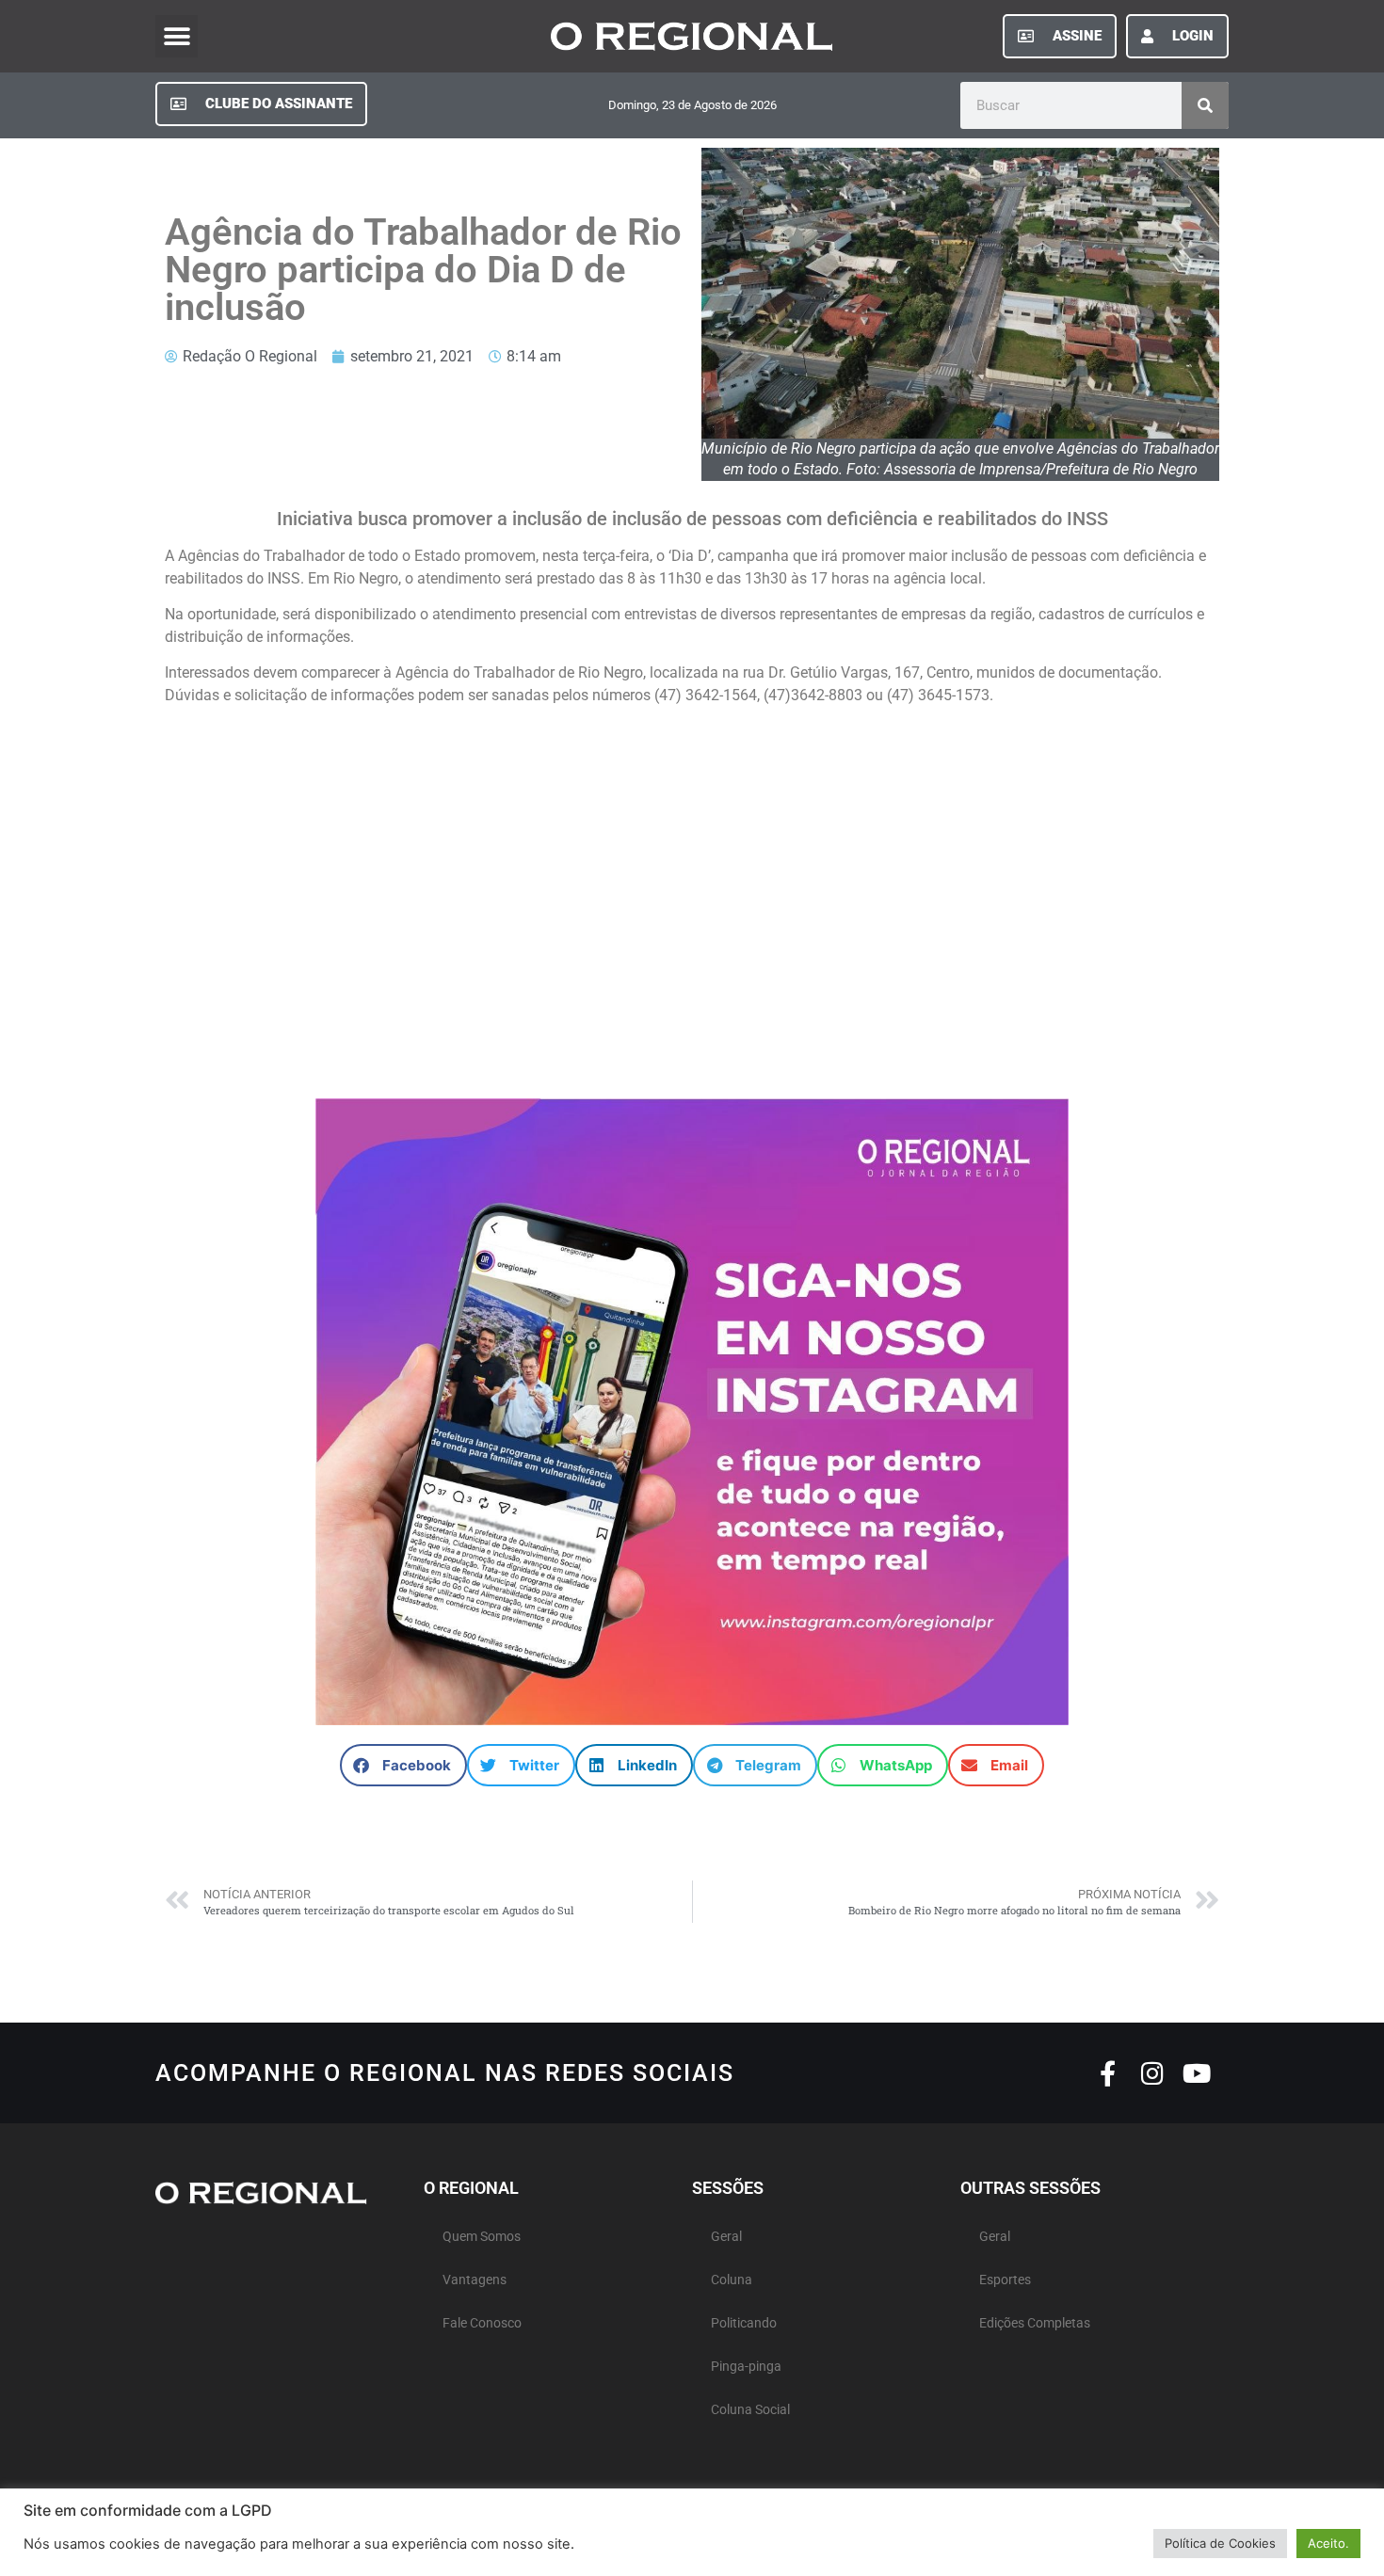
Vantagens (475, 2280)
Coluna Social (750, 2410)
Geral (726, 2237)
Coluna (732, 2280)
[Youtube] (1196, 2073)
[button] (177, 36)
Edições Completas (1035, 2323)
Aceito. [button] (1328, 2543)
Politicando (744, 2323)
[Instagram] (1152, 2073)
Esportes (1005, 2280)
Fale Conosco (482, 2323)
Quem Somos (482, 2237)
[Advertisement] (692, 911)
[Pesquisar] (1205, 105)
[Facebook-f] (1108, 2073)
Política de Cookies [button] (1220, 2543)
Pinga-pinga (746, 2367)
